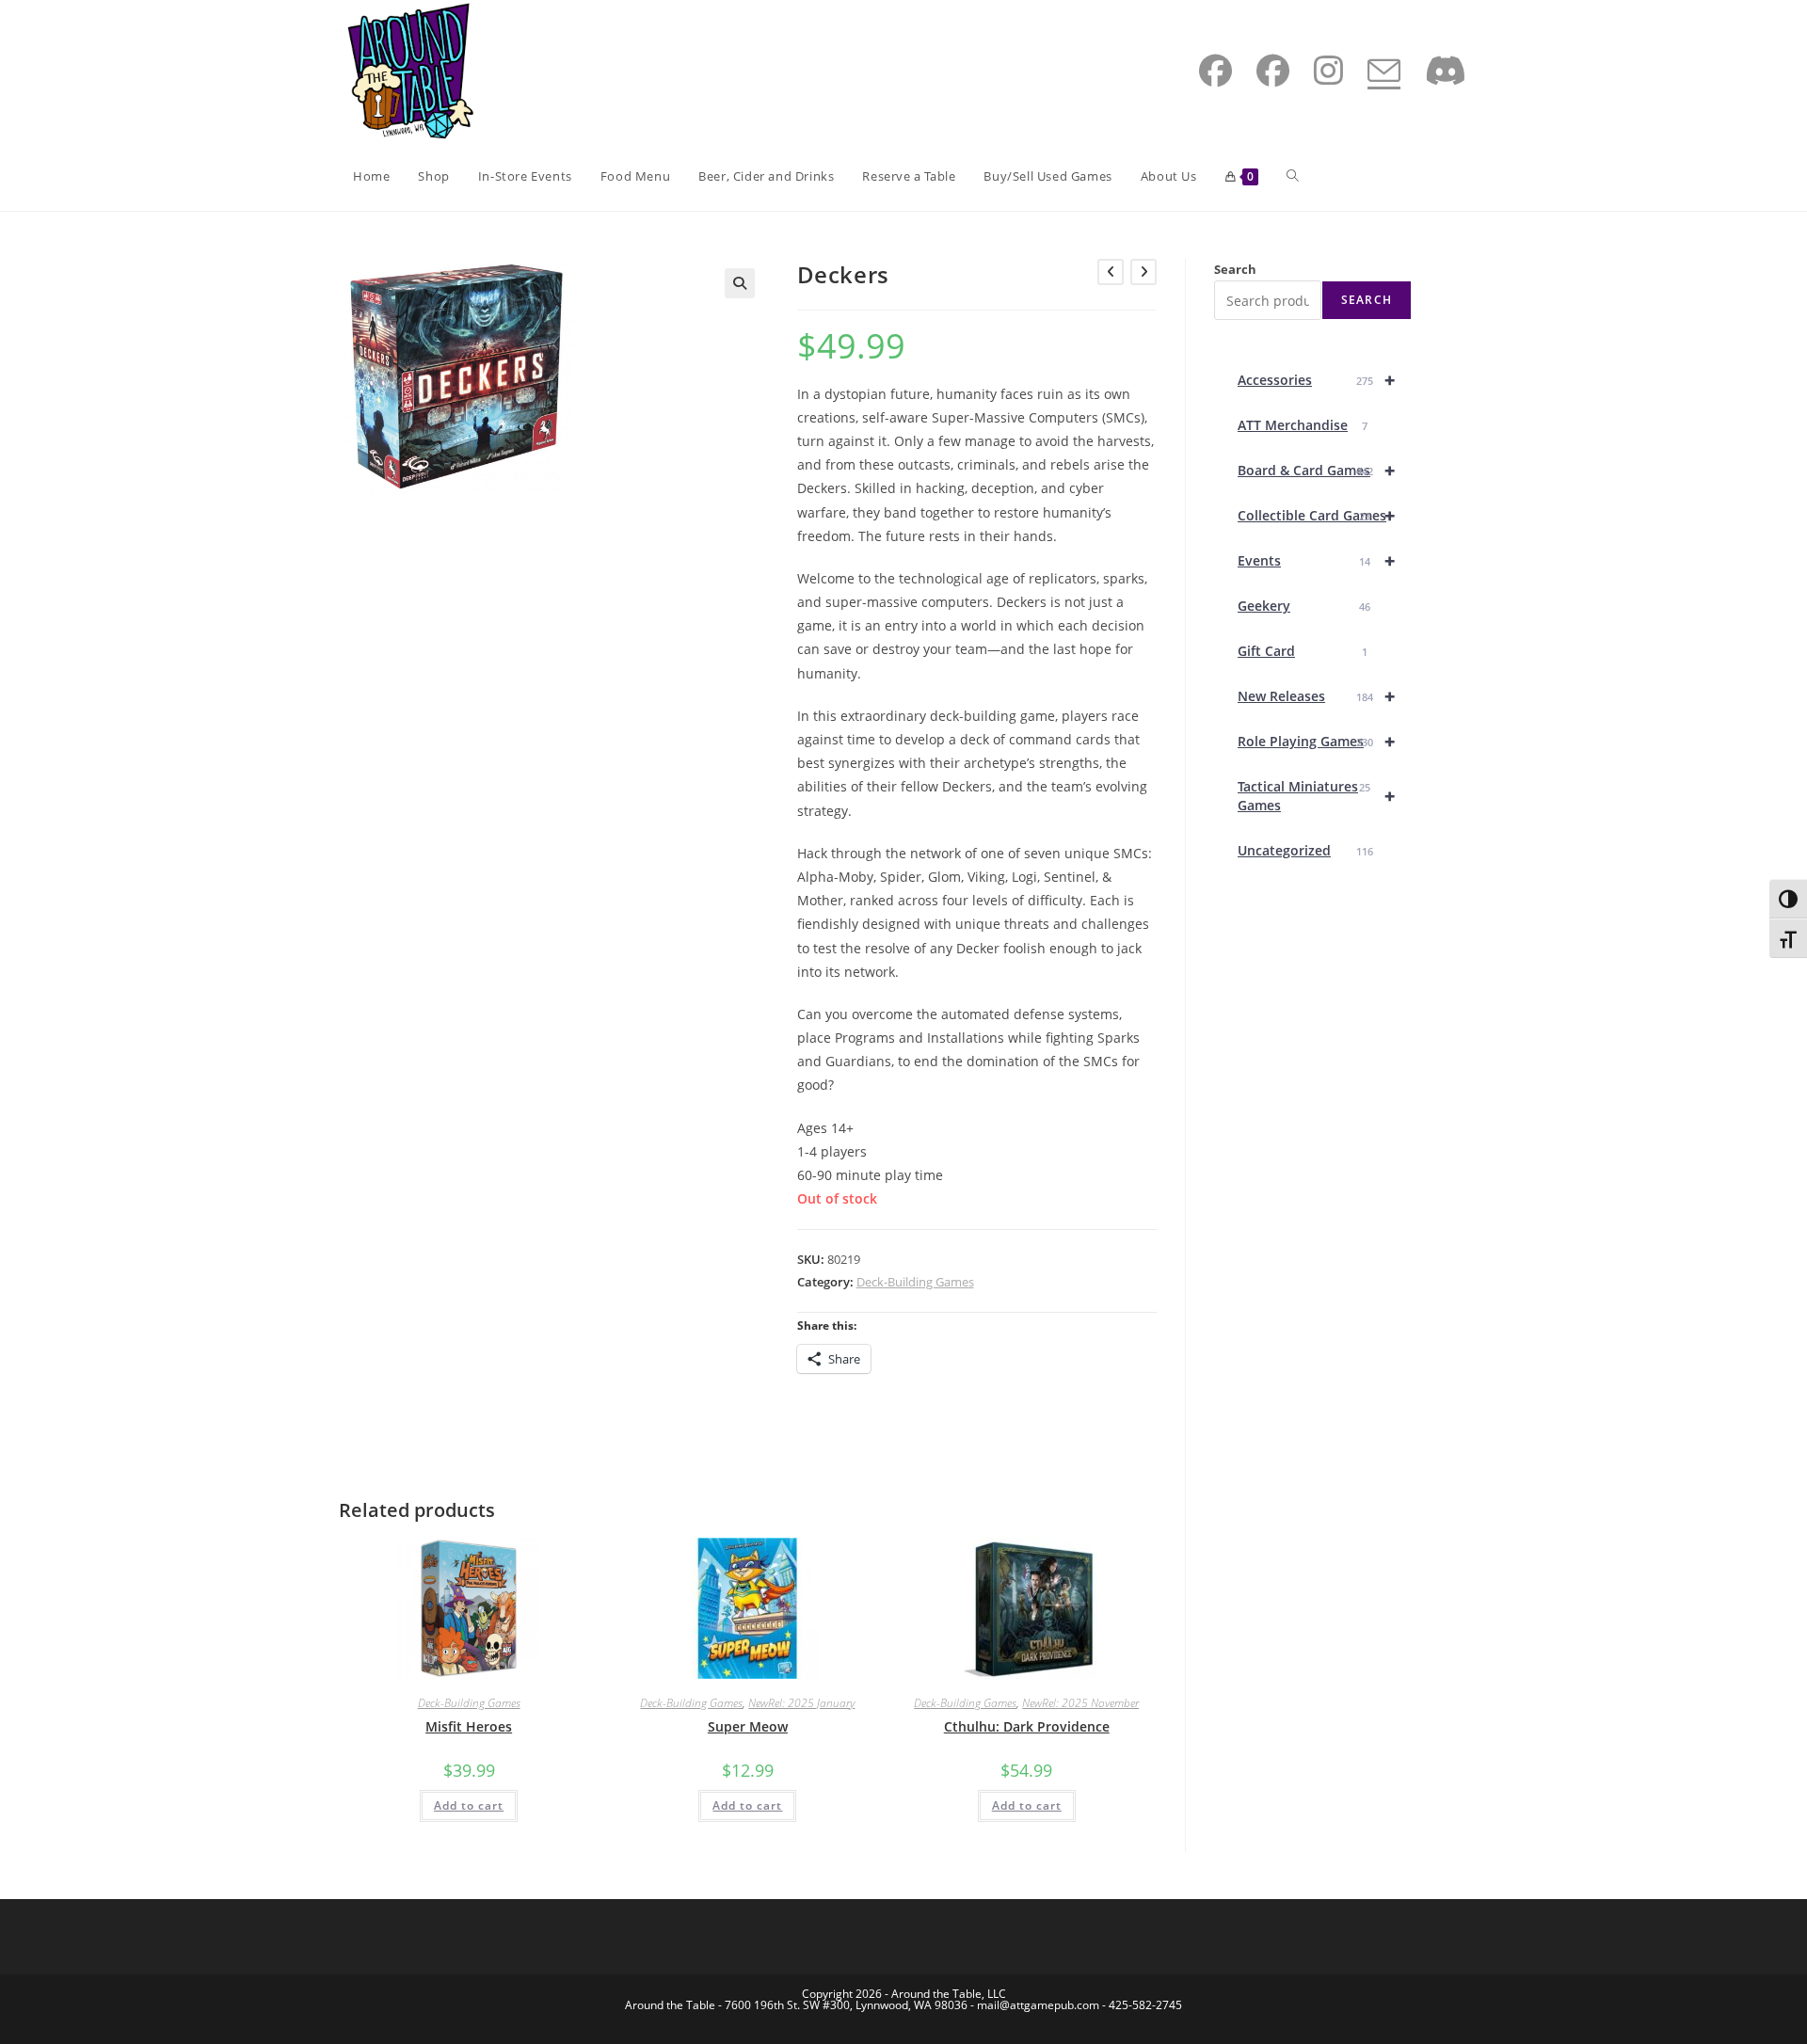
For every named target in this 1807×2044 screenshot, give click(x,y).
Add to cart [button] (469, 1805)
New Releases (1316, 696)
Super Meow (748, 1726)
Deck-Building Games (915, 1282)
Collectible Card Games (1316, 515)
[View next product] (1143, 272)
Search (1235, 269)
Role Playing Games (1316, 741)
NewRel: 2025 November (1080, 1703)
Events (1316, 560)
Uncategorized (1305, 850)
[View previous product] (1111, 272)
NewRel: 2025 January (801, 1703)
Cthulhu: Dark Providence (1027, 1726)
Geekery (1304, 606)
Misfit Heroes (469, 1726)
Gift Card (1303, 651)
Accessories (1316, 380)
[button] (740, 283)
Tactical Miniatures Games (1316, 796)
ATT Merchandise (1303, 425)
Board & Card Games (1316, 470)
